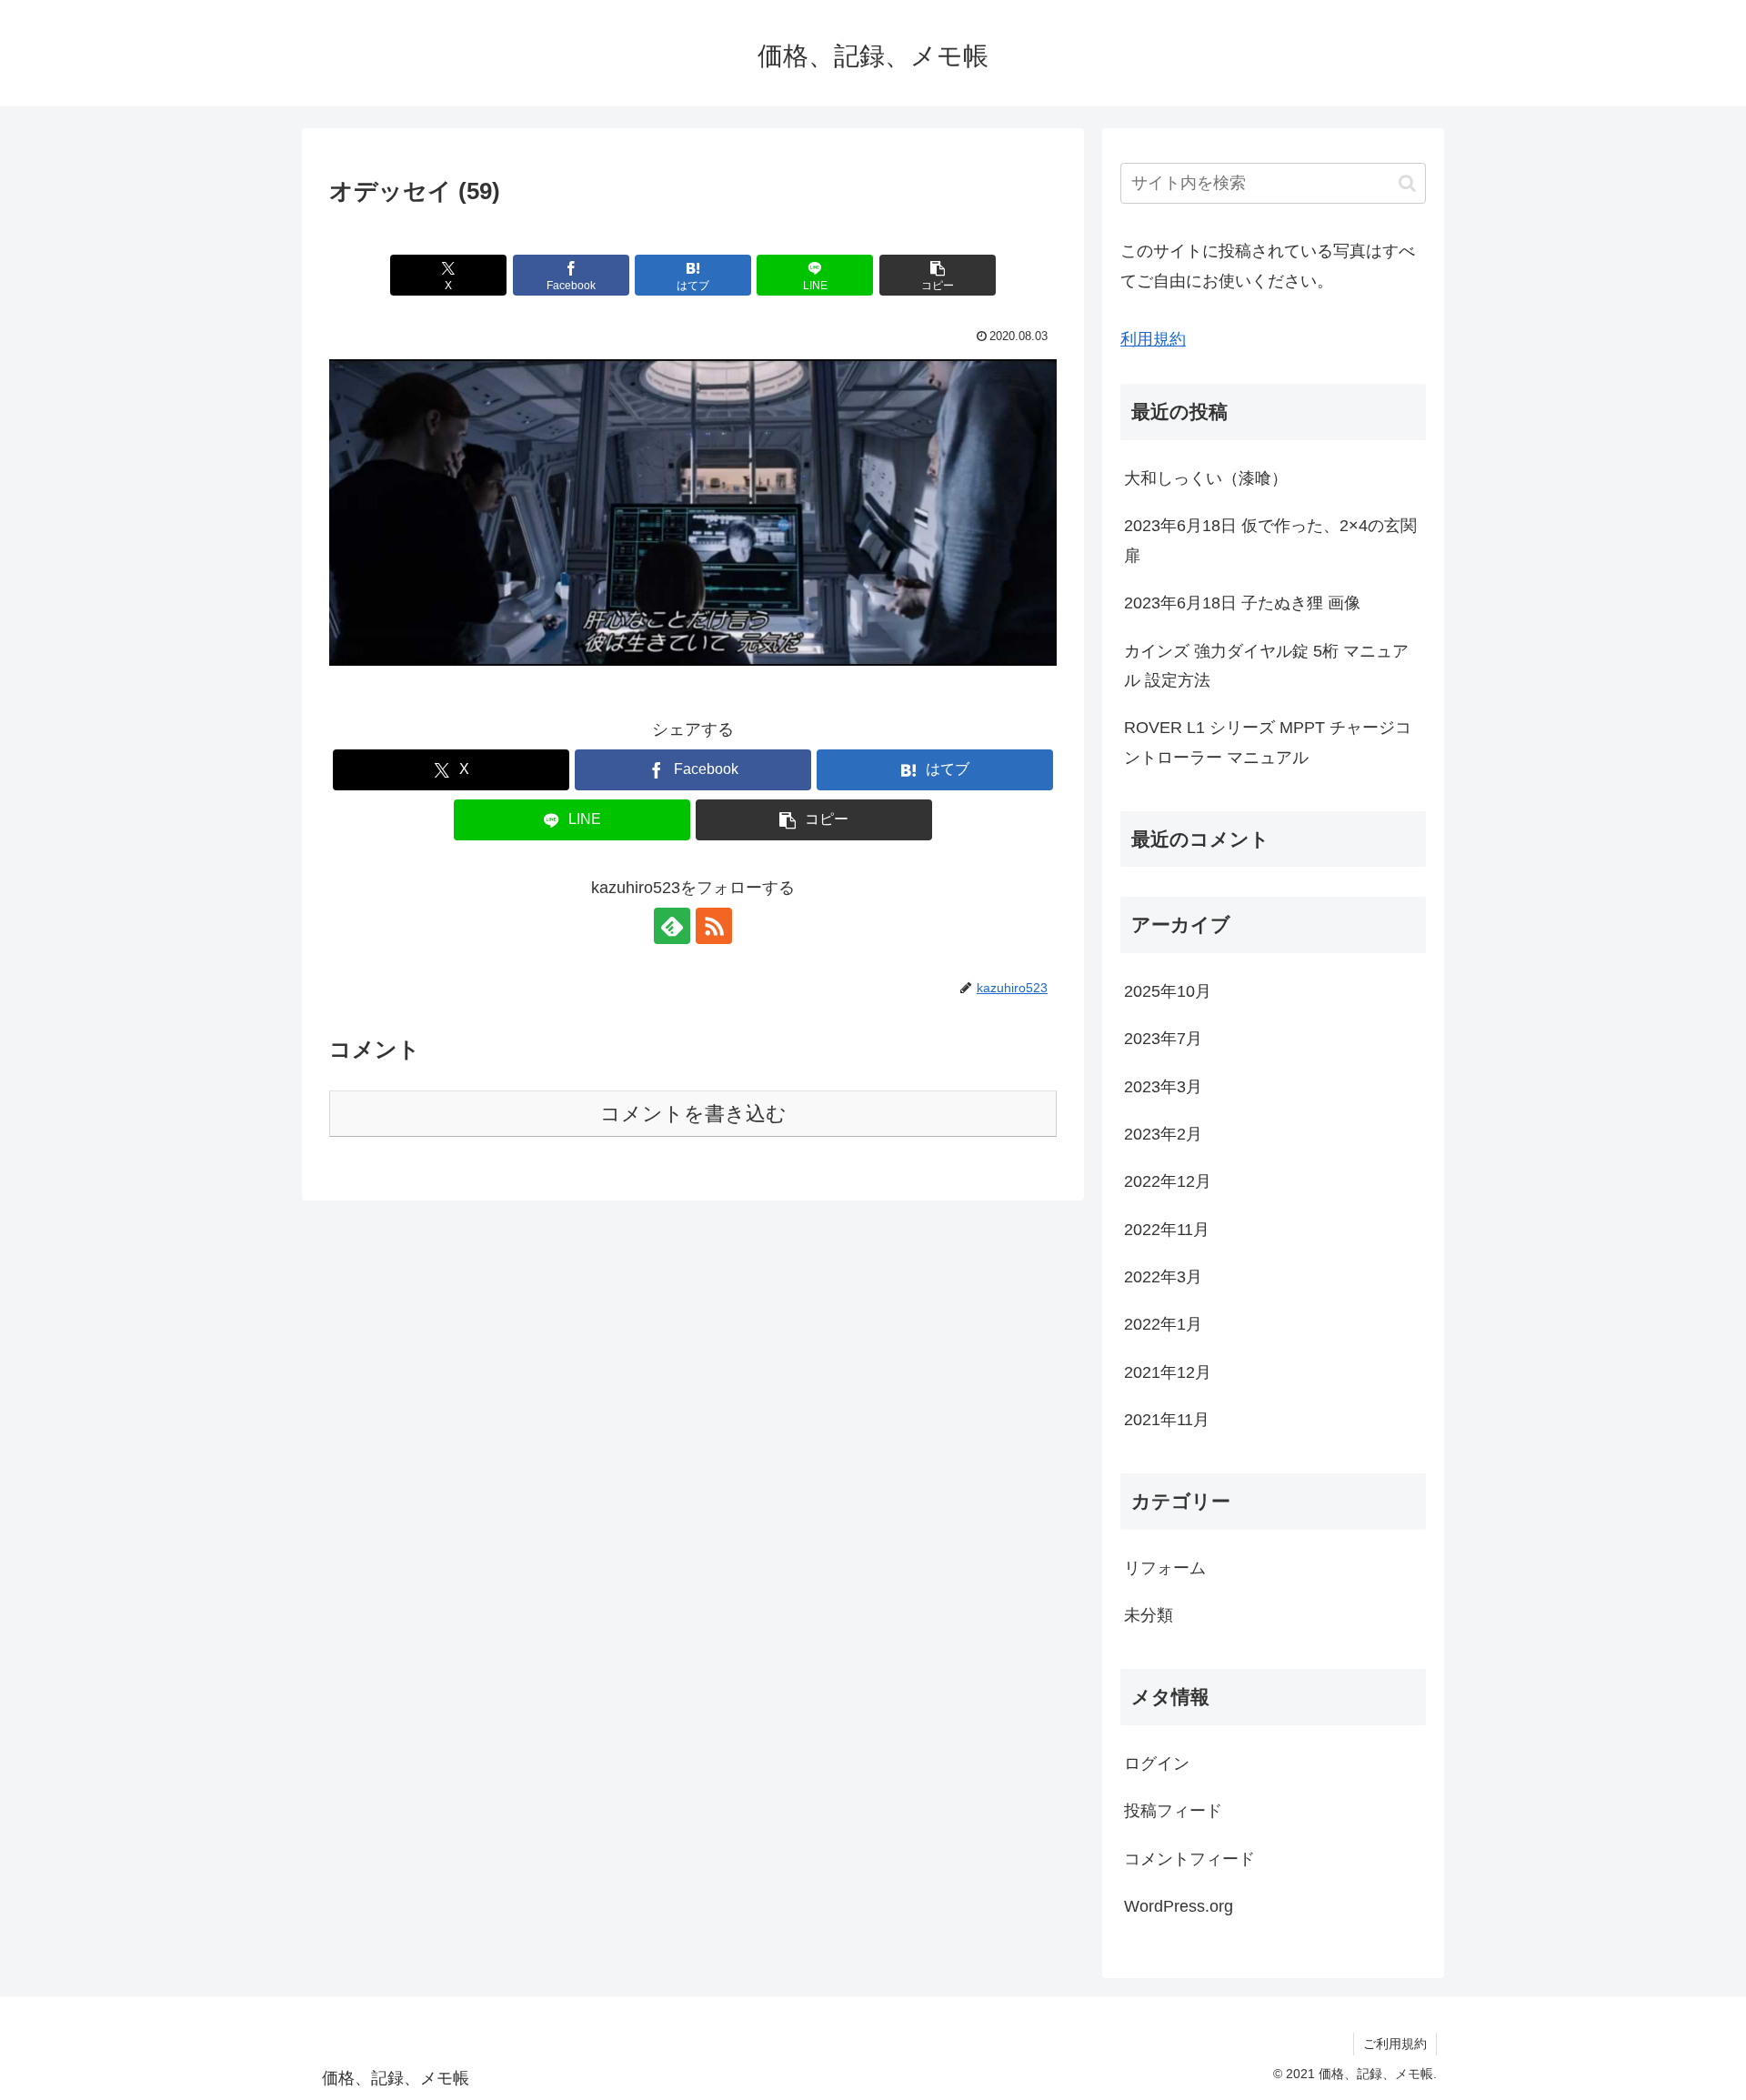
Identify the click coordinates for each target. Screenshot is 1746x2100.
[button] (938, 275)
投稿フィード (1173, 1811)
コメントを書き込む (693, 1114)
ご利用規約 (1395, 2044)
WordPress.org (1179, 1906)
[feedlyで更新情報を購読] (672, 926)
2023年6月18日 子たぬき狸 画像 (1242, 603)
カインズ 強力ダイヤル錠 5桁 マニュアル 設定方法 (1266, 666)
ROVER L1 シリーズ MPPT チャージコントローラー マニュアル (1268, 742)
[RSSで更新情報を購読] (714, 926)
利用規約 (1153, 339)
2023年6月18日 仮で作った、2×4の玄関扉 (1270, 540)
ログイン (1157, 1763)
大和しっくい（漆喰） (1206, 478)
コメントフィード (1189, 1859)
